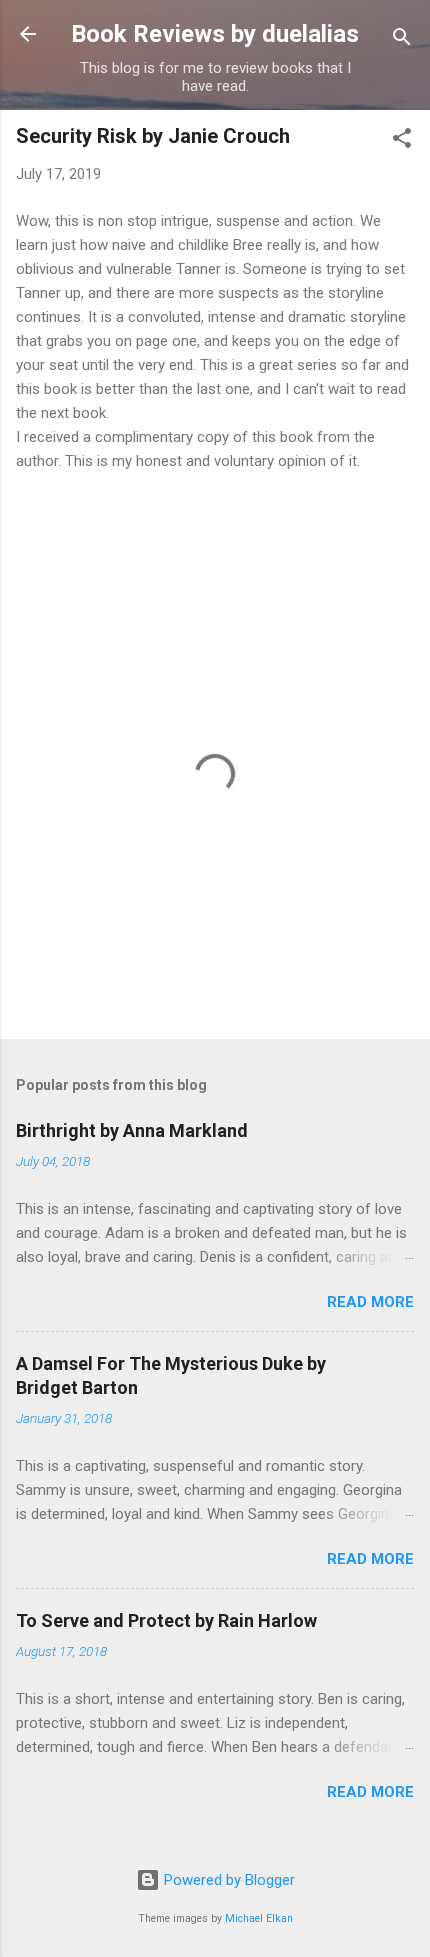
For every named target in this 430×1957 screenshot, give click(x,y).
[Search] (402, 40)
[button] (402, 141)
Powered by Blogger (227, 1880)
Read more (370, 1302)
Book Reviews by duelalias (215, 34)
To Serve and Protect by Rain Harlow (166, 1620)
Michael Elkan (259, 1918)
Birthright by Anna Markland (132, 1130)
